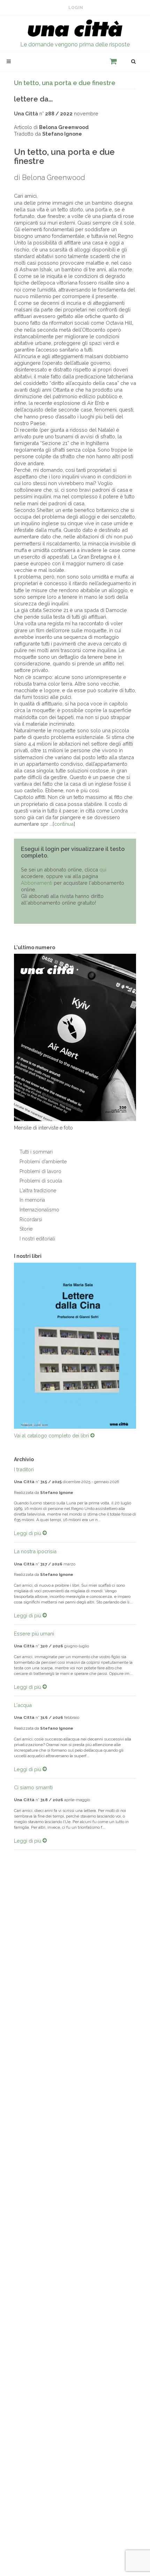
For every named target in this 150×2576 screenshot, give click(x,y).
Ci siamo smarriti (33, 1787)
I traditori (24, 1469)
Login (76, 8)
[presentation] (8, 1346)
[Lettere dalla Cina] (75, 1346)
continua (64, 824)
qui (103, 870)
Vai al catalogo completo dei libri (52, 1436)
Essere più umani (34, 1634)
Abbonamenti (37, 883)
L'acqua (23, 1705)
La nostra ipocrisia (35, 1551)
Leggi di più (28, 1533)
